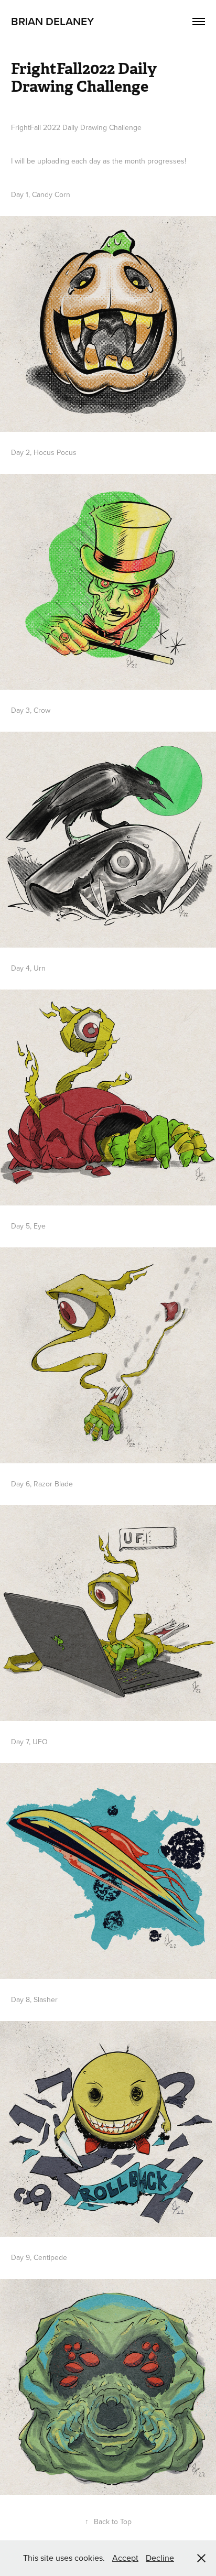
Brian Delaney (52, 21)
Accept (125, 2558)
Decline (160, 2558)
